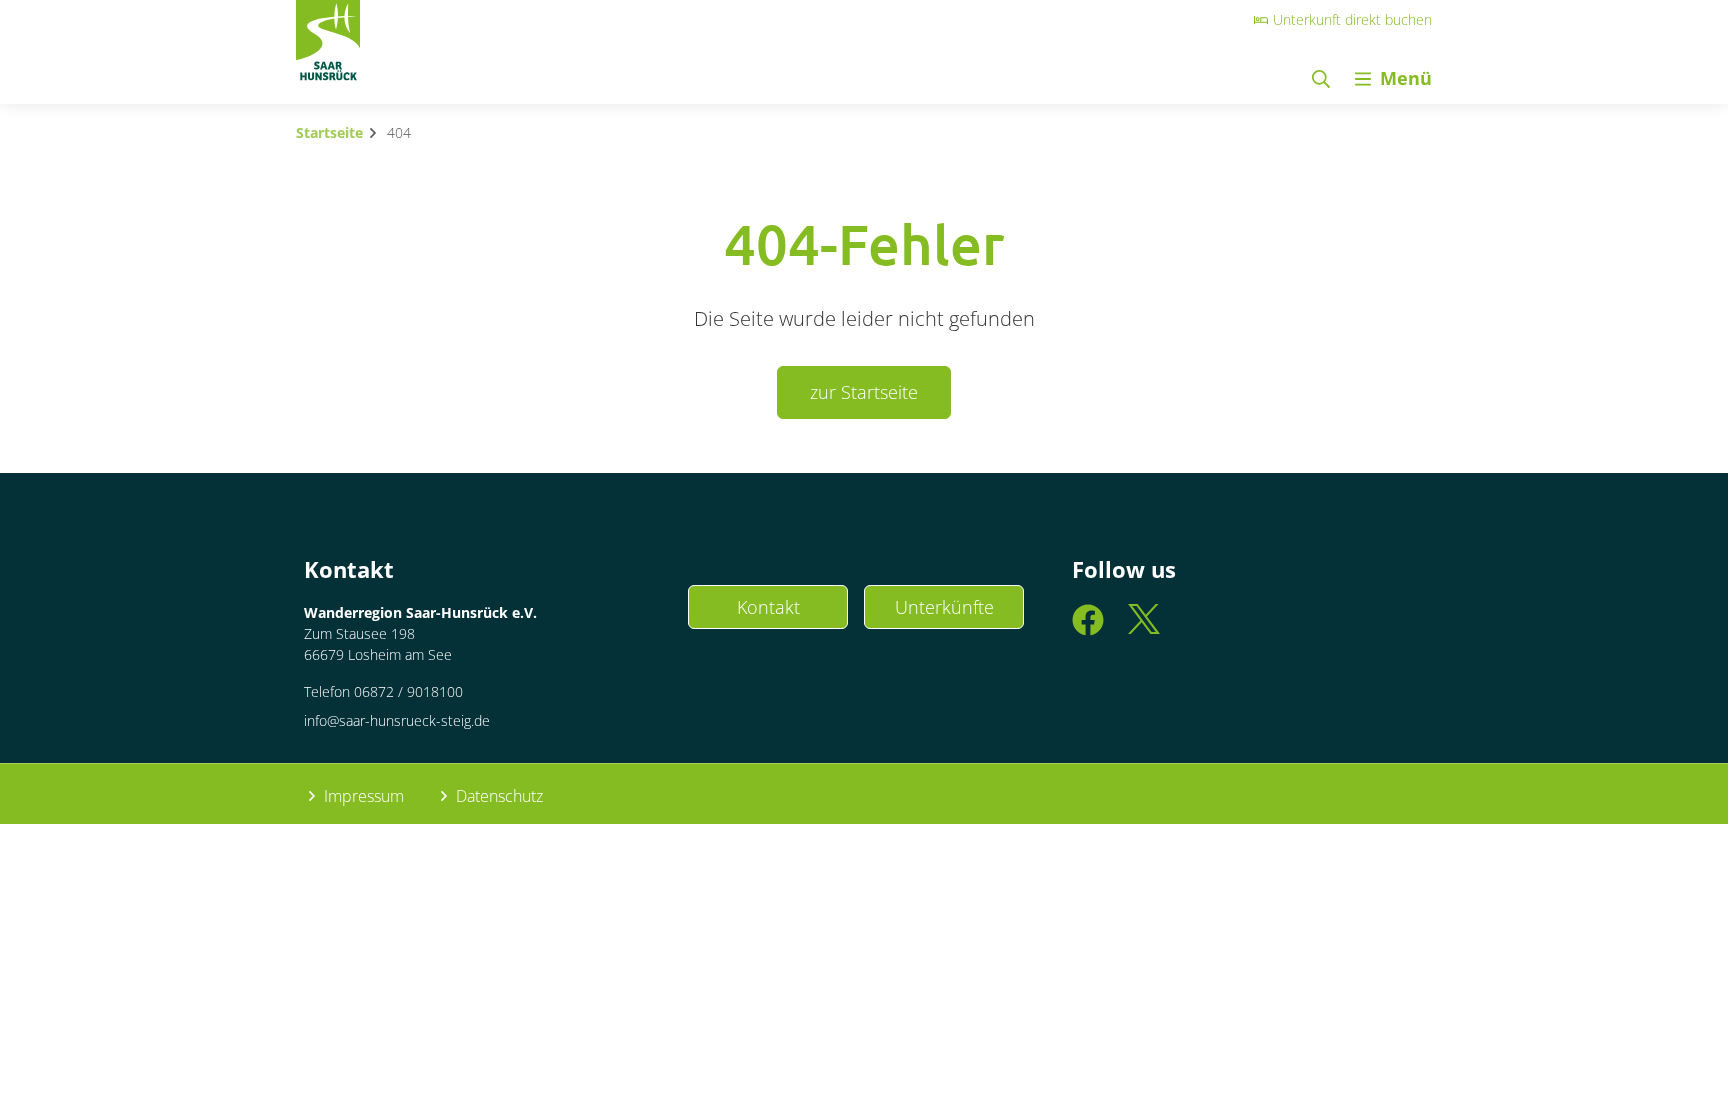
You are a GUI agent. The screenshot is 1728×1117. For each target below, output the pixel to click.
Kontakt (768, 607)
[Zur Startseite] (328, 46)
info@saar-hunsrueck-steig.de (397, 720)
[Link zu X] (1144, 628)
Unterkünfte (944, 607)
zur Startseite (864, 392)
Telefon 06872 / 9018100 (383, 691)
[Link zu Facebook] (1088, 628)
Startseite (329, 132)
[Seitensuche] (1321, 78)
